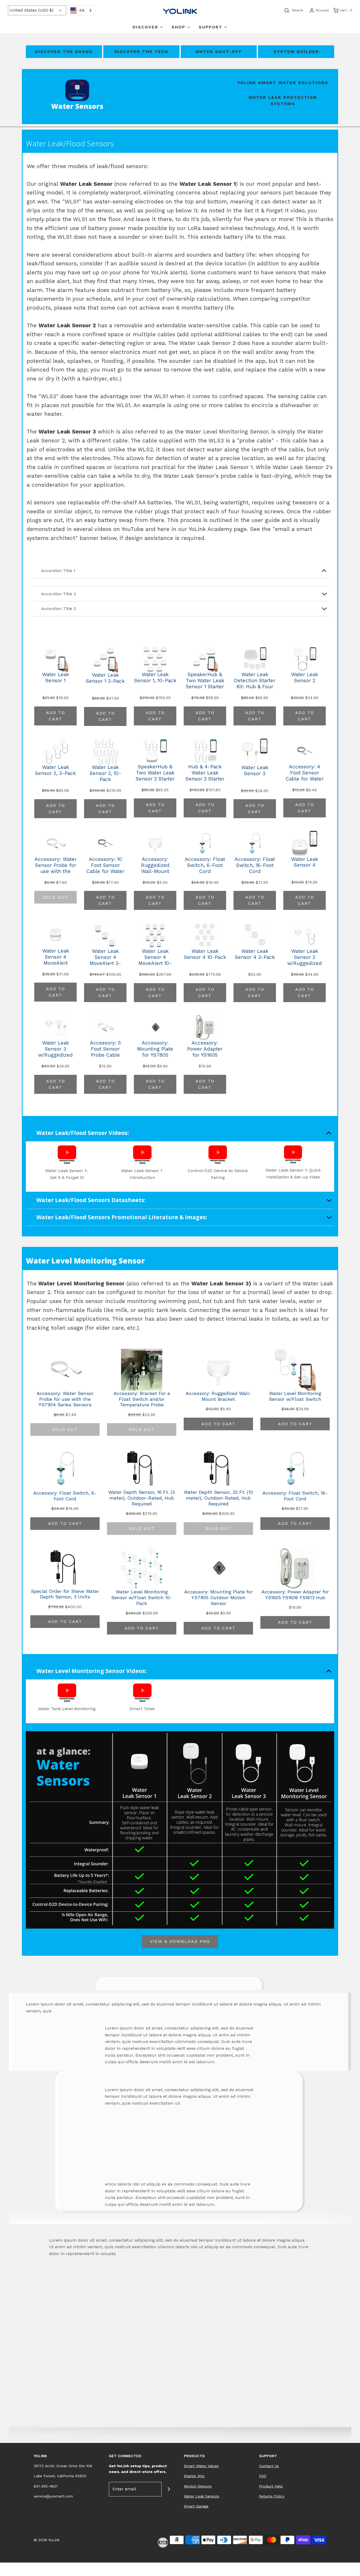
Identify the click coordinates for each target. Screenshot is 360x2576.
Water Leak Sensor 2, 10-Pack (105, 773)
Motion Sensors (198, 2486)
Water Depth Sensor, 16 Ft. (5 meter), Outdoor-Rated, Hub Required (142, 1498)
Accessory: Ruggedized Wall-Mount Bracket (155, 866)
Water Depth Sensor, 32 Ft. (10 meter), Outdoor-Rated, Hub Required (218, 1498)
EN (82, 10)
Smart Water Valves (201, 2466)
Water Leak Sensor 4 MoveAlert (56, 957)
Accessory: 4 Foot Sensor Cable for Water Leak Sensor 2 (305, 773)
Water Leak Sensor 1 (56, 678)
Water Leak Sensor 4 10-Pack (205, 954)
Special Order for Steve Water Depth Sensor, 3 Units (65, 1594)
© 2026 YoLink (47, 2540)
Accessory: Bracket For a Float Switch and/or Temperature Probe (142, 1399)
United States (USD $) (32, 10)
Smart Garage (196, 2506)
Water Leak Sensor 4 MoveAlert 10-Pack (155, 958)
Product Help (271, 2486)
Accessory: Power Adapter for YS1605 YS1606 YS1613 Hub (205, 1050)
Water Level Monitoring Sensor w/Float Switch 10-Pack (142, 1597)
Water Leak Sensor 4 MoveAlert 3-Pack (105, 958)
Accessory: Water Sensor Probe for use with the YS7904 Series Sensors (56, 866)
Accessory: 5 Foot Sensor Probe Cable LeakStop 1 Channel (105, 1050)
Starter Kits (194, 2476)
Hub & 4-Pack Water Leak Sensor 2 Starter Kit (205, 773)
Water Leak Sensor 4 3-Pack (255, 954)
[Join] (169, 2489)
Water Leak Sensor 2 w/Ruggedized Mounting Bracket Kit (305, 958)
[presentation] (18, 56)
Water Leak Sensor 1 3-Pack (105, 678)
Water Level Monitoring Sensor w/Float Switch (295, 1396)
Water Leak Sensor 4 (305, 862)
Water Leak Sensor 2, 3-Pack (55, 770)
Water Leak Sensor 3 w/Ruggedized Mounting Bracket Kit (55, 1050)
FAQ (263, 2476)
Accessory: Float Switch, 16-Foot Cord (255, 865)
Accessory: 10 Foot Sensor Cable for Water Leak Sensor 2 (105, 866)
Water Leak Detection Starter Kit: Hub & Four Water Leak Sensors (255, 681)
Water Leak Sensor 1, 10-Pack (155, 678)
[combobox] (81, 10)
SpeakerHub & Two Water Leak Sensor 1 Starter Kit (205, 681)
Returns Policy (272, 2496)
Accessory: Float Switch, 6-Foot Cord (205, 865)
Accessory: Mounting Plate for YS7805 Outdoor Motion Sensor (155, 1050)
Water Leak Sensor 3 (255, 771)
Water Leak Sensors (202, 2496)
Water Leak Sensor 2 (305, 678)
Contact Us (269, 2466)
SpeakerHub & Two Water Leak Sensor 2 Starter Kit (155, 773)
